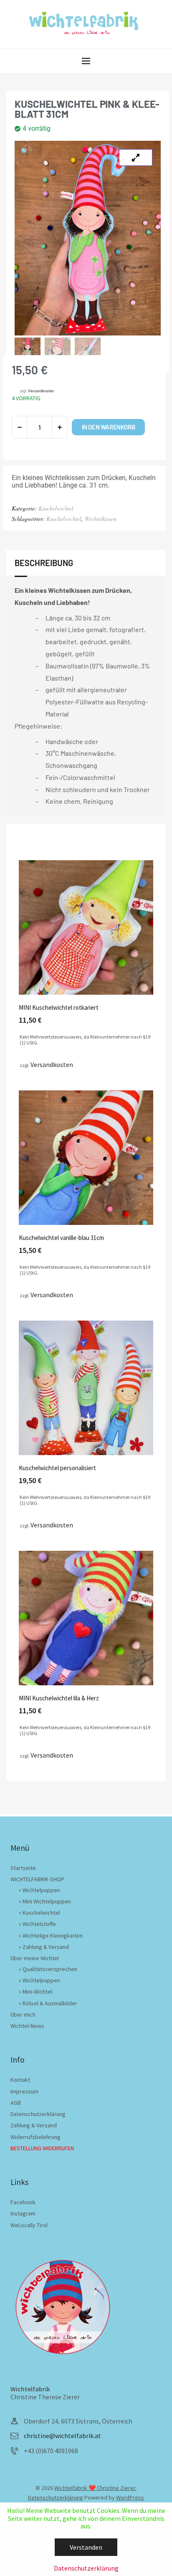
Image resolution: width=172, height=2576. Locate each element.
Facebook (23, 2202)
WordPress (130, 2497)
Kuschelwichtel (56, 508)
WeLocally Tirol (29, 2225)
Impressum (24, 2091)
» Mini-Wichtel (35, 1992)
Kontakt (20, 2080)
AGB (16, 2103)
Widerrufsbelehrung (35, 2137)
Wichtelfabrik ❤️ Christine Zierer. (95, 2488)
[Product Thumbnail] (136, 158)
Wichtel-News (27, 2026)
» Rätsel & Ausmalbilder (48, 2003)
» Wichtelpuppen (39, 1890)
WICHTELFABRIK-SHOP (37, 1879)
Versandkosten (41, 391)
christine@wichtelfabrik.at (62, 2436)
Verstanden (86, 2547)
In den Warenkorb (109, 427)
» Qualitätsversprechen (48, 1969)
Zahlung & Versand (34, 2125)
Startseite (23, 1868)
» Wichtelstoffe (37, 1924)
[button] (25, 151)
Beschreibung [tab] (44, 563)
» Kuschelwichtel (39, 1913)
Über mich (23, 2015)
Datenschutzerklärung (38, 2114)
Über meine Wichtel (35, 1958)
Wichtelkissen (101, 519)
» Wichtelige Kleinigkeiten (51, 1936)
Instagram (23, 2213)
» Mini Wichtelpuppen (45, 1901)
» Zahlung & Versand (44, 1947)
